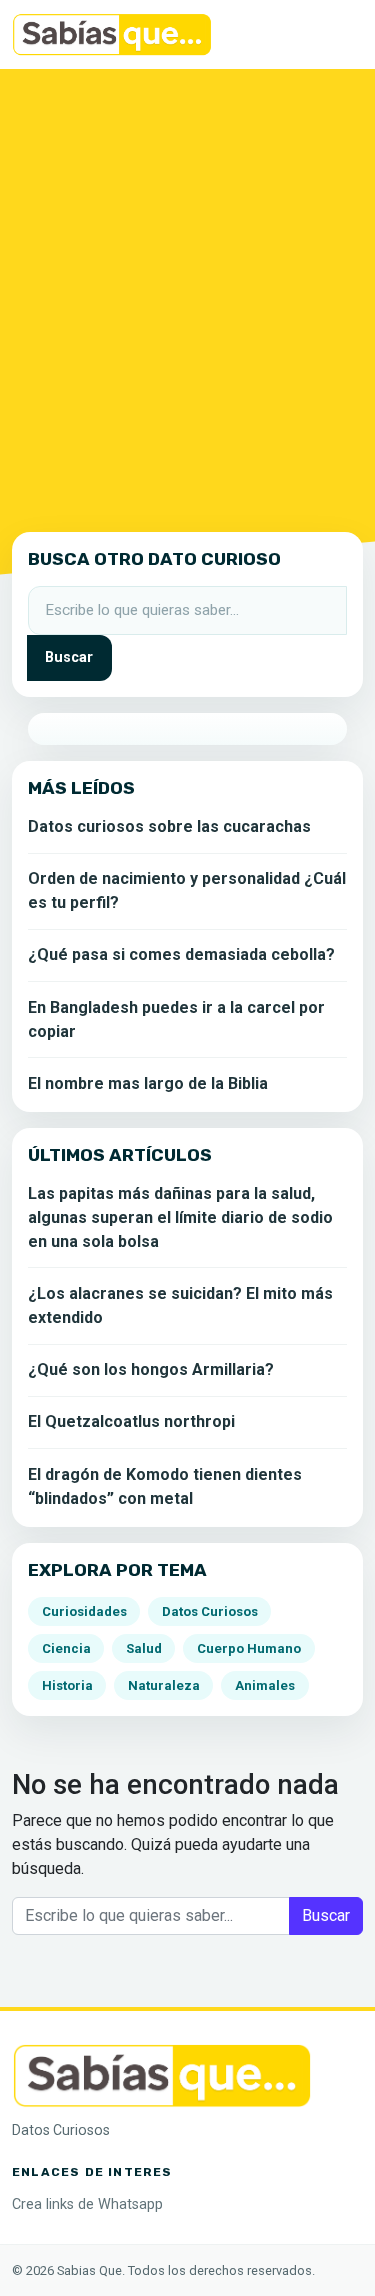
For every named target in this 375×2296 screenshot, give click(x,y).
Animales (265, 1685)
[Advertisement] (187, 296)
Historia (67, 1685)
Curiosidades (84, 1611)
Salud (144, 1648)
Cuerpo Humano (249, 1648)
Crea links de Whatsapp (87, 2204)
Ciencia (66, 1648)
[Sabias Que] (162, 2074)
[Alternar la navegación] (335, 35)
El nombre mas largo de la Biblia (148, 1083)
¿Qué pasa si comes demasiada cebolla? (181, 954)
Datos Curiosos (210, 1611)
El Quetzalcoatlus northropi (131, 1421)
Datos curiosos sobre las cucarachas (169, 826)
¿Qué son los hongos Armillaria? (151, 1369)
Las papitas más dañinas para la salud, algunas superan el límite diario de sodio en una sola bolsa (180, 1217)
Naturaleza (164, 1685)
